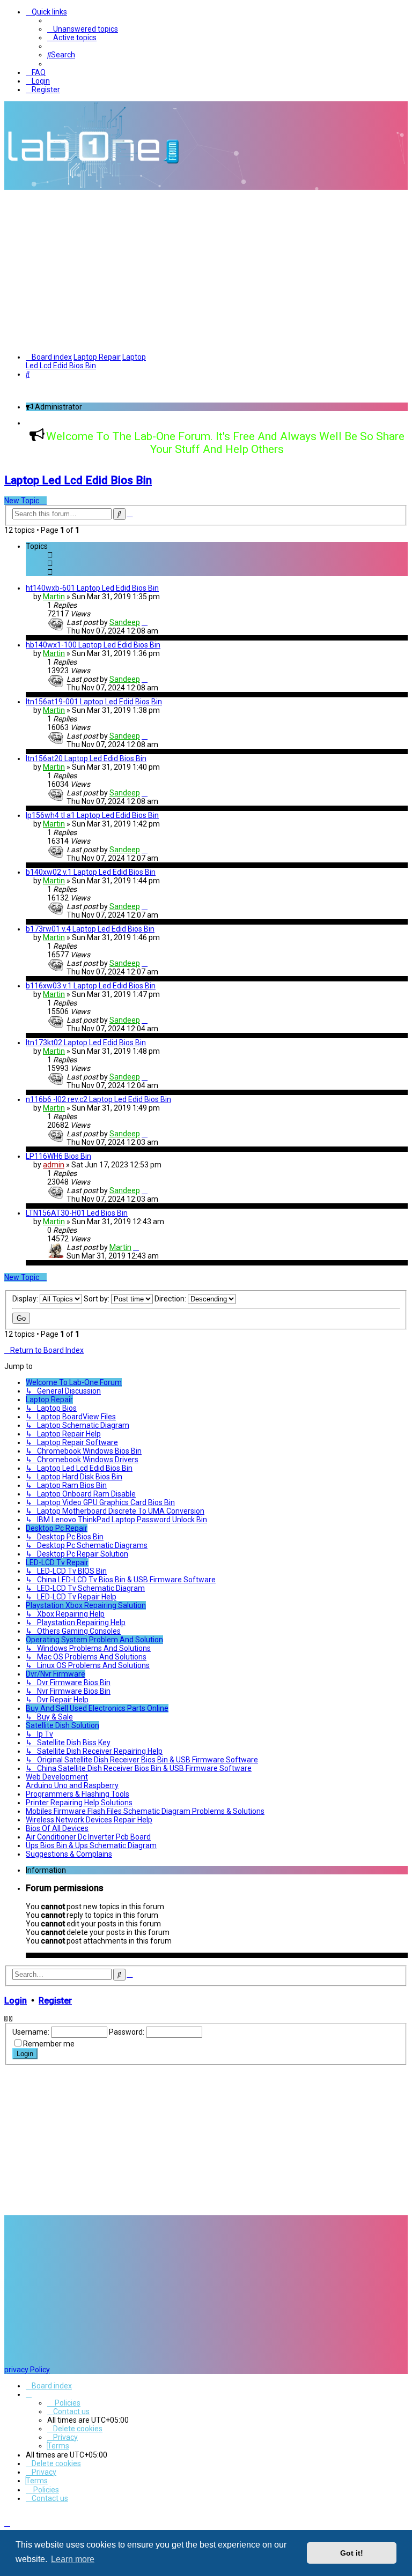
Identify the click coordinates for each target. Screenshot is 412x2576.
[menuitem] (83, 29)
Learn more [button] (73, 2559)
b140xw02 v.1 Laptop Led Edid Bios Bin (91, 872)
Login (16, 2001)
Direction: (171, 1299)
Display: (26, 1299)
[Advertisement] (206, 270)
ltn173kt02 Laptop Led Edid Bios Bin (86, 1043)
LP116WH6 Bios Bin (58, 1156)
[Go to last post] (145, 622)
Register (55, 2001)
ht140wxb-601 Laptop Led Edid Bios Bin (92, 588)
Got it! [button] (352, 2553)
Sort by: (97, 1299)
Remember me (49, 2044)
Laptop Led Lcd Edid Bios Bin (78, 480)
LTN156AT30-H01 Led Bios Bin (77, 1213)
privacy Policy (27, 2370)
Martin (54, 597)
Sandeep (125, 622)
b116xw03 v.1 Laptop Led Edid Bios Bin (91, 986)
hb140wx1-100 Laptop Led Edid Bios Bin (93, 645)
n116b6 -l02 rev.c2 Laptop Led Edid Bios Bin (98, 1099)
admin (54, 1165)
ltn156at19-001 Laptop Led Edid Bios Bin (94, 702)
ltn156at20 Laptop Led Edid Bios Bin (86, 758)
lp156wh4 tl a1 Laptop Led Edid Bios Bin (92, 815)
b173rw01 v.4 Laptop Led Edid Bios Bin (90, 929)
